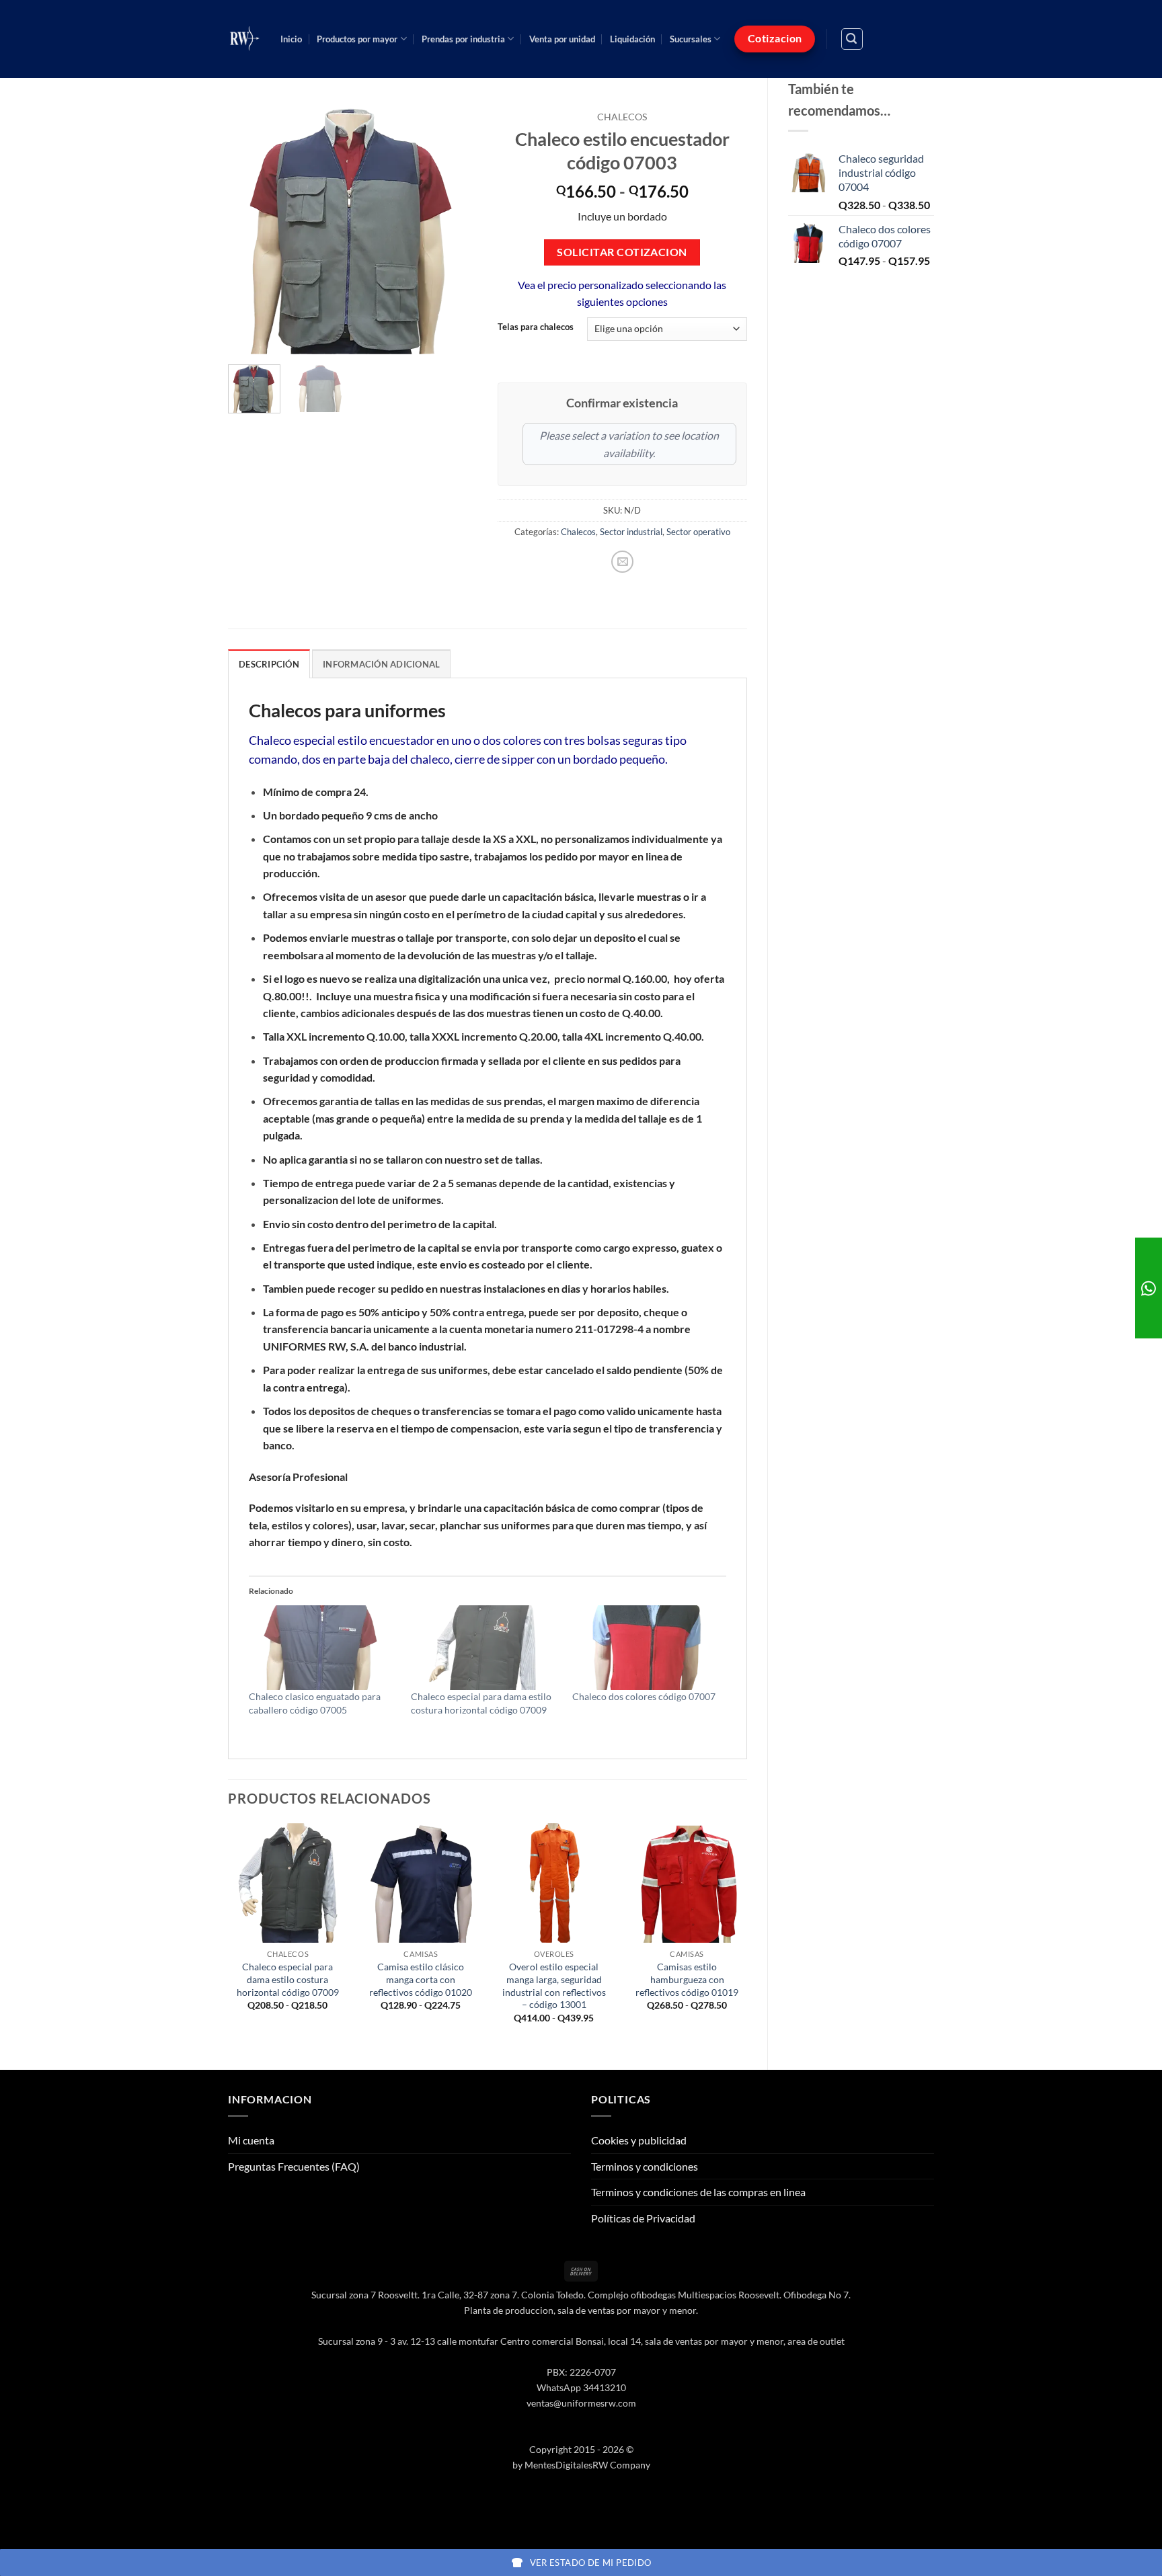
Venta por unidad (562, 39)
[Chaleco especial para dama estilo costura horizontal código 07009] (485, 1648)
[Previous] (250, 229)
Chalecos (622, 117)
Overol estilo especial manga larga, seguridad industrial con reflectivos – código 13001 (554, 1985)
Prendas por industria (463, 39)
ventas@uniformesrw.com (581, 2403)
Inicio (291, 39)
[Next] (455, 229)
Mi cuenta (251, 2140)
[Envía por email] (622, 562)
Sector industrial (631, 532)
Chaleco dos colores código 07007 (644, 1696)
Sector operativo (698, 532)
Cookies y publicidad (639, 2140)
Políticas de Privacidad (643, 2218)
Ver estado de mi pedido (591, 2563)
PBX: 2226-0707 (581, 2372)
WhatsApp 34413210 (581, 2387)
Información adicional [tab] (381, 664)
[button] (852, 39)
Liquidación (632, 39)
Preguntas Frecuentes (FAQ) (294, 2166)
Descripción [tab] (269, 664)
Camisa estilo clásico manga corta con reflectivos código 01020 (421, 1979)
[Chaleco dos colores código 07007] (647, 1648)
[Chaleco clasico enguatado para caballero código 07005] (323, 1648)
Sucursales (691, 39)
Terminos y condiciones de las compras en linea (698, 2192)
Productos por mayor (357, 39)
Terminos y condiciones (645, 2166)
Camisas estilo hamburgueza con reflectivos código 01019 (687, 1979)
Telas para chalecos (536, 327)
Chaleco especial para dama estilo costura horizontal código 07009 (288, 1979)
